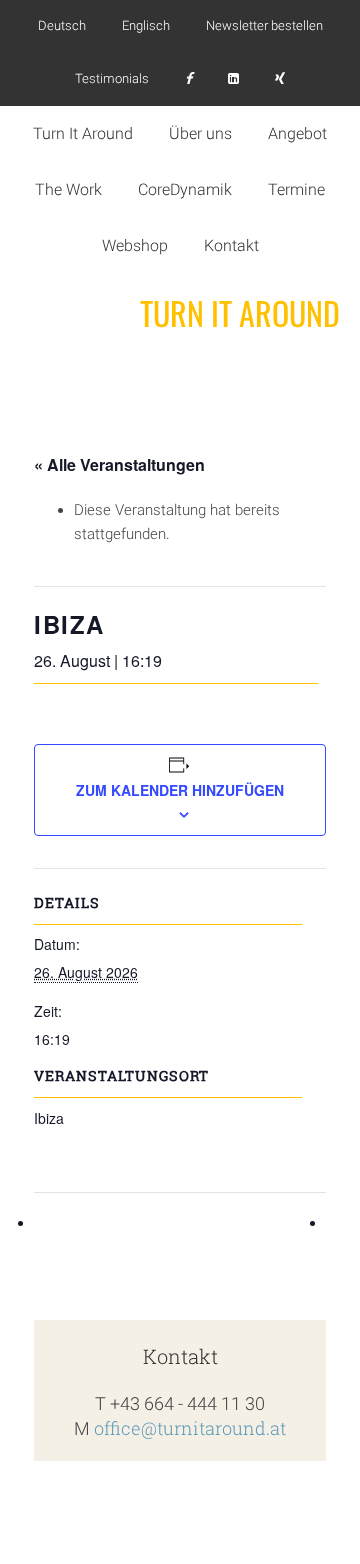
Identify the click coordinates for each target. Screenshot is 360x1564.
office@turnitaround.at (190, 1428)
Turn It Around (240, 313)
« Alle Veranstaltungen (119, 464)
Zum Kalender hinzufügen (180, 790)
